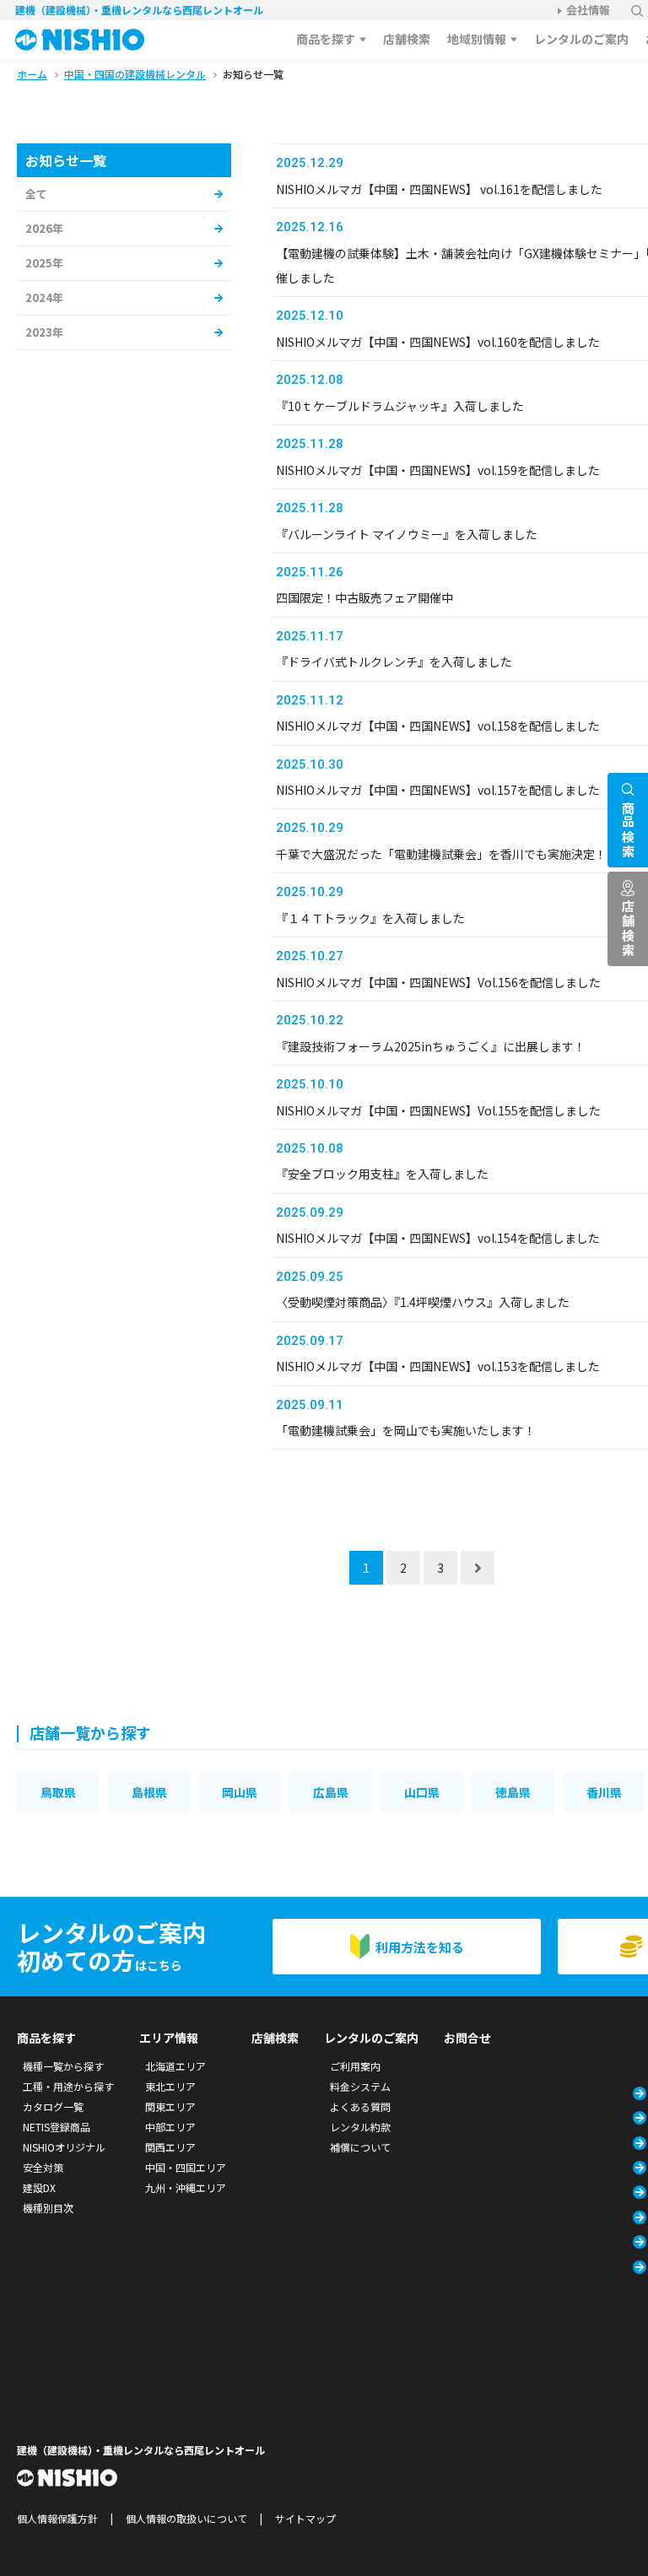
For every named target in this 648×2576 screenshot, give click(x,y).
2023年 (44, 332)
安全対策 (43, 2167)
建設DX (39, 2187)
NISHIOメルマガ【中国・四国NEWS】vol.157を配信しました (438, 790)
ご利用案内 (355, 2066)
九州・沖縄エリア (186, 2187)
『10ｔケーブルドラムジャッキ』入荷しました (400, 406)
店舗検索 (407, 39)
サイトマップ (305, 2518)
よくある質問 (360, 2106)
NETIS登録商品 (57, 2127)
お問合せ (467, 2038)
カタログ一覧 (53, 2106)
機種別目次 (48, 2208)
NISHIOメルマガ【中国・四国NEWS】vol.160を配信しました (438, 342)
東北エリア (170, 2086)
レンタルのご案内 (581, 39)
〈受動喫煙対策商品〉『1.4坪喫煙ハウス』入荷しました (423, 1302)
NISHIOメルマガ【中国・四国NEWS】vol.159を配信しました (438, 470)
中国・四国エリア (186, 2167)
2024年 (44, 297)
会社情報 (588, 10)
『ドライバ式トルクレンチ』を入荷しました (394, 662)
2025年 (44, 263)
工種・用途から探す (68, 2086)
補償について (360, 2147)
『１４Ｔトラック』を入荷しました (370, 918)
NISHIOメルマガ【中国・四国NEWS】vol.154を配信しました (438, 1238)
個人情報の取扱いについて (186, 2518)
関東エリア (170, 2106)
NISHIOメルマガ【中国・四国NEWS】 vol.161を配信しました (439, 189)
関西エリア (170, 2147)
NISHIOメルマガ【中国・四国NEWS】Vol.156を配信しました (438, 982)
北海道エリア (175, 2066)
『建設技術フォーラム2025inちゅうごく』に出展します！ (431, 1046)
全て (36, 194)
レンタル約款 (360, 2127)
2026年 (44, 228)
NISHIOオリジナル (64, 2147)
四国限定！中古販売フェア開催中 (364, 597)
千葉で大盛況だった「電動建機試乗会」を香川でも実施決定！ (441, 854)
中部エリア (170, 2127)
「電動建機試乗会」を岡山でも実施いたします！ (406, 1430)
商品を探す (326, 39)
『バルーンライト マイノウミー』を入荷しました (407, 534)
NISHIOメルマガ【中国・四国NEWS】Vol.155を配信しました (438, 1110)
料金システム (360, 2086)
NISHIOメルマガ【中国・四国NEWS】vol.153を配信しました (438, 1366)
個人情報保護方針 (57, 2518)
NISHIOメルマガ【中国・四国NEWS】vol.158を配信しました (438, 726)
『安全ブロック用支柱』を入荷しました (382, 1174)
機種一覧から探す (63, 2066)
